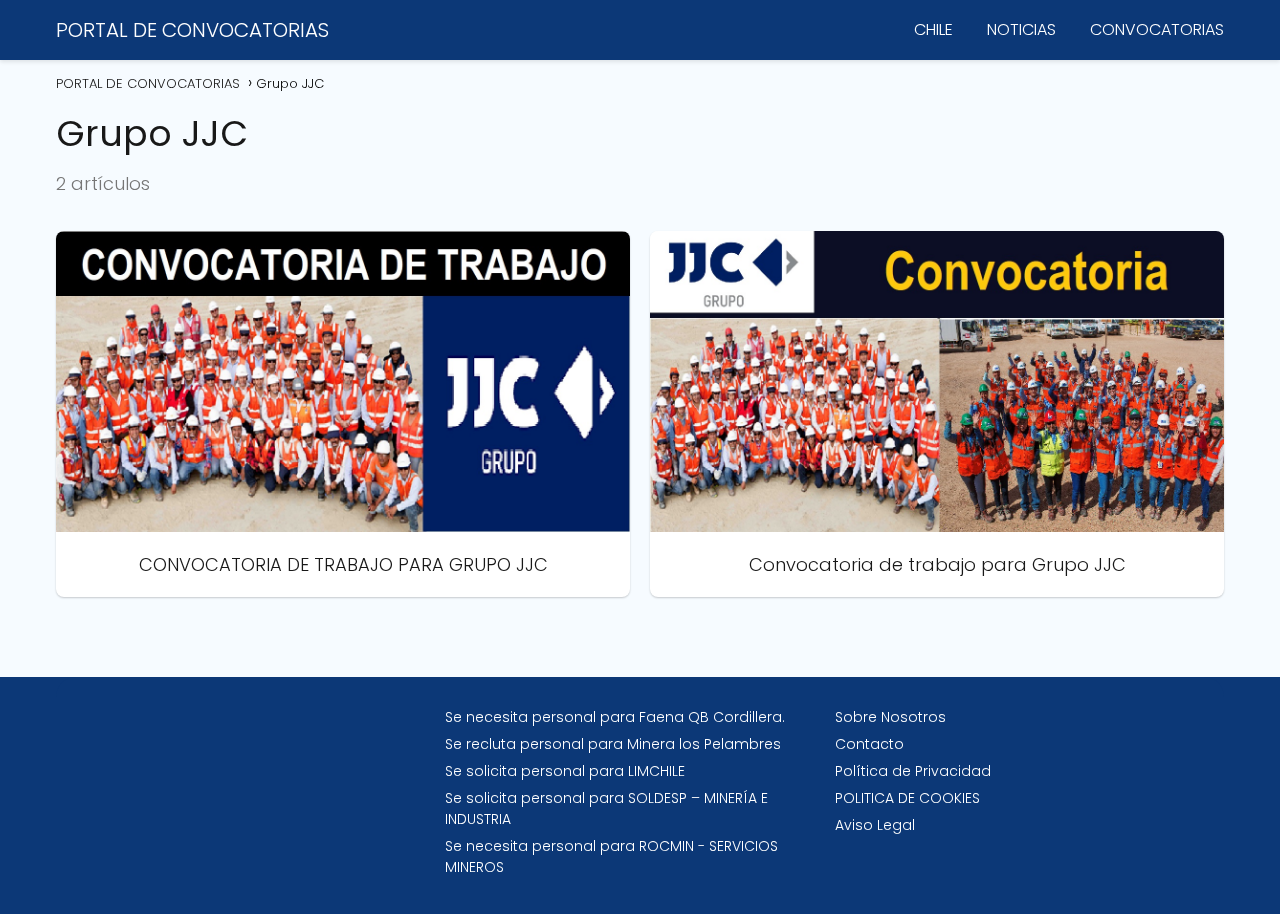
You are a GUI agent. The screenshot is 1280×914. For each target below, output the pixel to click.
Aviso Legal (875, 825)
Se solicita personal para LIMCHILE (565, 771)
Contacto (869, 744)
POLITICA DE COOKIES (907, 798)
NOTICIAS (1021, 29)
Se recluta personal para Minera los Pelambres (613, 744)
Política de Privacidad (913, 771)
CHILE (933, 29)
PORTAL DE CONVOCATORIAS (192, 30)
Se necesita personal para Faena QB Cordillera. (615, 717)
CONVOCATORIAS (1157, 29)
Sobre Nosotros (890, 717)
